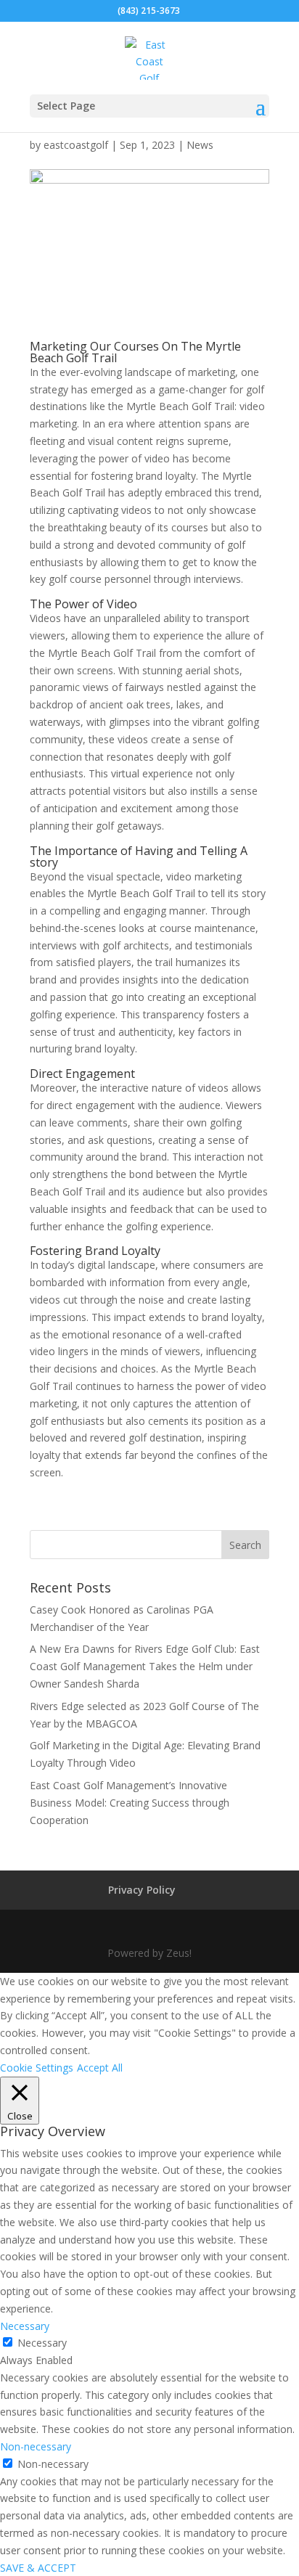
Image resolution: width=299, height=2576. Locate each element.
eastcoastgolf (76, 145)
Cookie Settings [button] (37, 2068)
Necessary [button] (25, 2326)
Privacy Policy (142, 1890)
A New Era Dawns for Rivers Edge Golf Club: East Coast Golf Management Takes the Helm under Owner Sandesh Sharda (145, 1666)
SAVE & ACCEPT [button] (38, 2568)
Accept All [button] (100, 2068)
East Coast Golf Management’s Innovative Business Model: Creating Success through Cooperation (130, 1803)
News (200, 145)
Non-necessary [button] (36, 2446)
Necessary (42, 2343)
